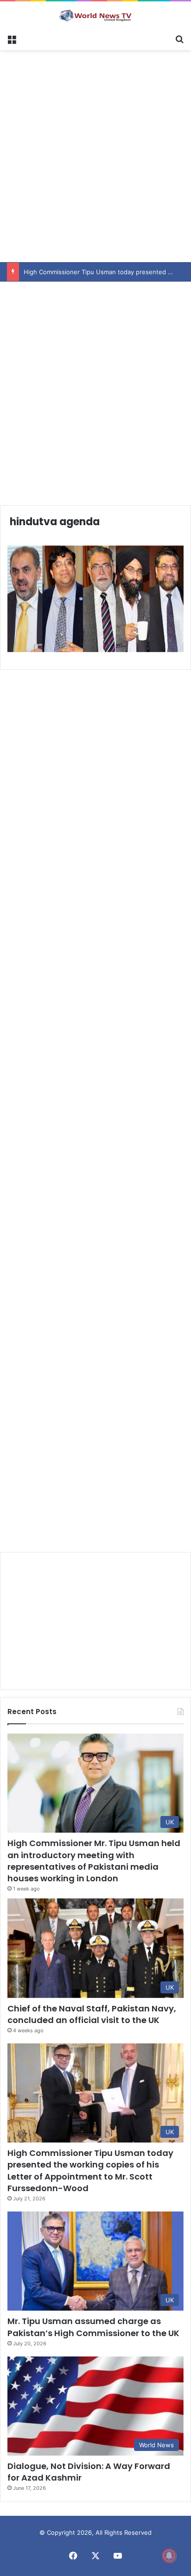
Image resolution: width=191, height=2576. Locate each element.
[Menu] (12, 38)
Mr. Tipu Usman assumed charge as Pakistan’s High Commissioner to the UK (93, 2327)
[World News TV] (95, 15)
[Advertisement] (95, 155)
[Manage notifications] (169, 2556)
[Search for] (179, 38)
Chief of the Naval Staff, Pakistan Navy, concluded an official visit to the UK (92, 2014)
